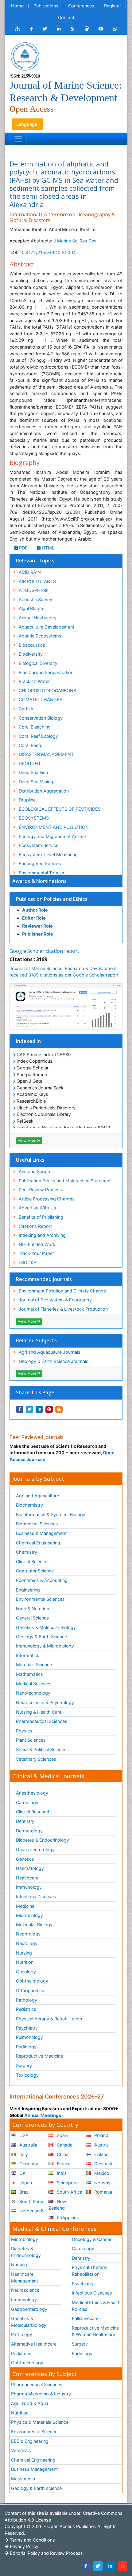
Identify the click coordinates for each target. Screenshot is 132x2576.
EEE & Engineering (30, 2441)
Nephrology (28, 1934)
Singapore (67, 2183)
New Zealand (57, 2205)
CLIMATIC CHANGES (41, 699)
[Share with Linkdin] (39, 1409)
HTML (47, 548)
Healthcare (27, 1878)
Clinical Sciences (33, 1562)
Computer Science (35, 1571)
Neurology (27, 1943)
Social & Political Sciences (42, 1749)
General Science (32, 1618)
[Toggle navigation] (18, 139)
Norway (102, 2183)
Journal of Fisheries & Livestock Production (63, 1309)
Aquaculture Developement (47, 627)
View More (27, 1141)
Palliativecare (85, 2318)
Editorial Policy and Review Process (46, 2553)
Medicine (25, 1906)
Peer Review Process (40, 1190)
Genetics (25, 1859)
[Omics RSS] (73, 29)
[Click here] (17, 29)
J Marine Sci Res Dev (75, 241)
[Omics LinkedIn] (59, 29)
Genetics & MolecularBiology (29, 2322)
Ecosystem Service (39, 845)
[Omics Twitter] (45, 29)
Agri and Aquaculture (37, 1496)
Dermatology (29, 1831)
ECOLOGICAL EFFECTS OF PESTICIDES (60, 809)
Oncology (26, 1972)
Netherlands (31, 2211)
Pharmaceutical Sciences (42, 1721)
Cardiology (27, 1802)
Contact (66, 17)
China (62, 2154)
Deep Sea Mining (36, 782)
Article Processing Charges (47, 1199)
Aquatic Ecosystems (40, 636)
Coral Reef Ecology (38, 736)
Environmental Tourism (42, 873)
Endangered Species (40, 863)
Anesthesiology (32, 1793)
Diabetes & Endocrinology (43, 1840)
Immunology (29, 1887)
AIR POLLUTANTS (37, 581)
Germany (28, 2164)
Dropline (27, 800)
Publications (46, 6)
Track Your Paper (36, 1253)
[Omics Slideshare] (87, 29)
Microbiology (29, 1915)
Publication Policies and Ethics (52, 899)
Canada (64, 2145)
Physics (24, 1731)
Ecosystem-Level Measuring (48, 855)
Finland (101, 2154)
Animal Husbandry (38, 618)
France (63, 2164)
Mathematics (29, 1674)
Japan (25, 2183)
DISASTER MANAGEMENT (46, 754)
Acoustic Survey (35, 599)
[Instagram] (122, 2566)
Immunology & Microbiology (45, 1646)
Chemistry (27, 1552)
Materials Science (34, 1665)
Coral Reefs (31, 745)
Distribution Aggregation (44, 791)
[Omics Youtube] (101, 29)
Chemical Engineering (38, 1543)
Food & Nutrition (33, 1609)
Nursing (24, 1953)
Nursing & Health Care (39, 1712)
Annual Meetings (43, 2115)
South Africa (69, 2192)
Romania (103, 2192)
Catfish (26, 709)
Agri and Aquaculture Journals (50, 1352)
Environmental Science (34, 2432)
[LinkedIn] (110, 2566)
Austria (101, 2145)
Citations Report (35, 1226)
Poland (101, 2135)
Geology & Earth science (36, 2488)
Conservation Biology (41, 718)
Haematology (30, 1868)
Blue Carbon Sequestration (46, 672)
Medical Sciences (34, 1684)
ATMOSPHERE (34, 590)
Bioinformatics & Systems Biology (51, 1514)
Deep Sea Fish (33, 772)
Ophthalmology (32, 1981)
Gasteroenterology (35, 1849)
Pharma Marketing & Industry (41, 2394)
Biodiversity (31, 654)
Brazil (24, 2192)
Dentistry (25, 1821)
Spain (62, 2135)
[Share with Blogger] (59, 1409)
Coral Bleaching (35, 727)
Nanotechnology (33, 1693)
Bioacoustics (32, 645)
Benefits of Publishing (41, 1217)
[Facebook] (86, 2566)
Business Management (34, 2469)
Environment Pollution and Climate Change (62, 1291)
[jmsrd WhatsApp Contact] (115, 29)
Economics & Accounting (42, 1580)
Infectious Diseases (36, 1897)
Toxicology (27, 2075)
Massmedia (23, 2479)
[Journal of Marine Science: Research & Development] (25, 56)
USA (23, 2135)
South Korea (31, 2201)
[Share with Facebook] (20, 1409)
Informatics (28, 1655)
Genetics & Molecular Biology (46, 1627)
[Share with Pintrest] (49, 1409)
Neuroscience (25, 2290)
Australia (28, 2145)
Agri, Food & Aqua (30, 2403)
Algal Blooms (32, 608)
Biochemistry (29, 1505)
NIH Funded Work (37, 1244)
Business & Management (41, 1533)
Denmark (103, 2164)
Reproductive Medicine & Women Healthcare (95, 2331)
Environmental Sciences (40, 1599)
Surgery (24, 2065)
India (61, 2173)
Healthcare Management (25, 2277)
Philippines (67, 2217)
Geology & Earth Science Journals (54, 1361)
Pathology (27, 2000)
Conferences (81, 6)
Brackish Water (34, 681)
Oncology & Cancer (92, 2239)
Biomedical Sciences (37, 1524)
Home (17, 6)
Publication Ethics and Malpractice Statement (65, 1181)
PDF (23, 548)
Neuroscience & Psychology (45, 1702)
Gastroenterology (29, 2309)
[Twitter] (98, 2566)
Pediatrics (26, 2009)
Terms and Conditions (32, 2540)
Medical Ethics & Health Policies (96, 2306)
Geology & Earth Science (41, 1637)
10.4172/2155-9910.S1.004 (48, 252)
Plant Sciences (31, 1740)
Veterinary (21, 2450)
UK (22, 2173)
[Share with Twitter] (29, 1409)
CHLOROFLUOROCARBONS (47, 691)
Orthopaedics (30, 1990)
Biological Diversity (38, 663)
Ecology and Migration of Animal (52, 836)
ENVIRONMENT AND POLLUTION (54, 827)
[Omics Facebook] (31, 29)
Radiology (26, 2047)
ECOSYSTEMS (34, 818)
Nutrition (25, 1962)
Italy (23, 2154)
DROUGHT (30, 763)
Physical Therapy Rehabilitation (90, 2271)
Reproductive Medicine (39, 2056)
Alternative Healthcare (34, 2344)
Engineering (28, 1590)
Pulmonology (29, 2037)
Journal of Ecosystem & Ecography (55, 1300)
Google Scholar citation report (44, 951)
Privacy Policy (23, 2546)
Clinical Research (33, 1812)
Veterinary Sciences (36, 1759)
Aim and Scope (34, 1171)
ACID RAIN (30, 572)
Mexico (101, 2173)
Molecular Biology (34, 1925)
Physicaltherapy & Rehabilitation (49, 2019)
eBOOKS (27, 1262)
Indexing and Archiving (42, 1235)
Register (113, 6)
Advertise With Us (37, 1208)
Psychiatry (27, 2028)
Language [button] (27, 124)
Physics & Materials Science (40, 2422)
